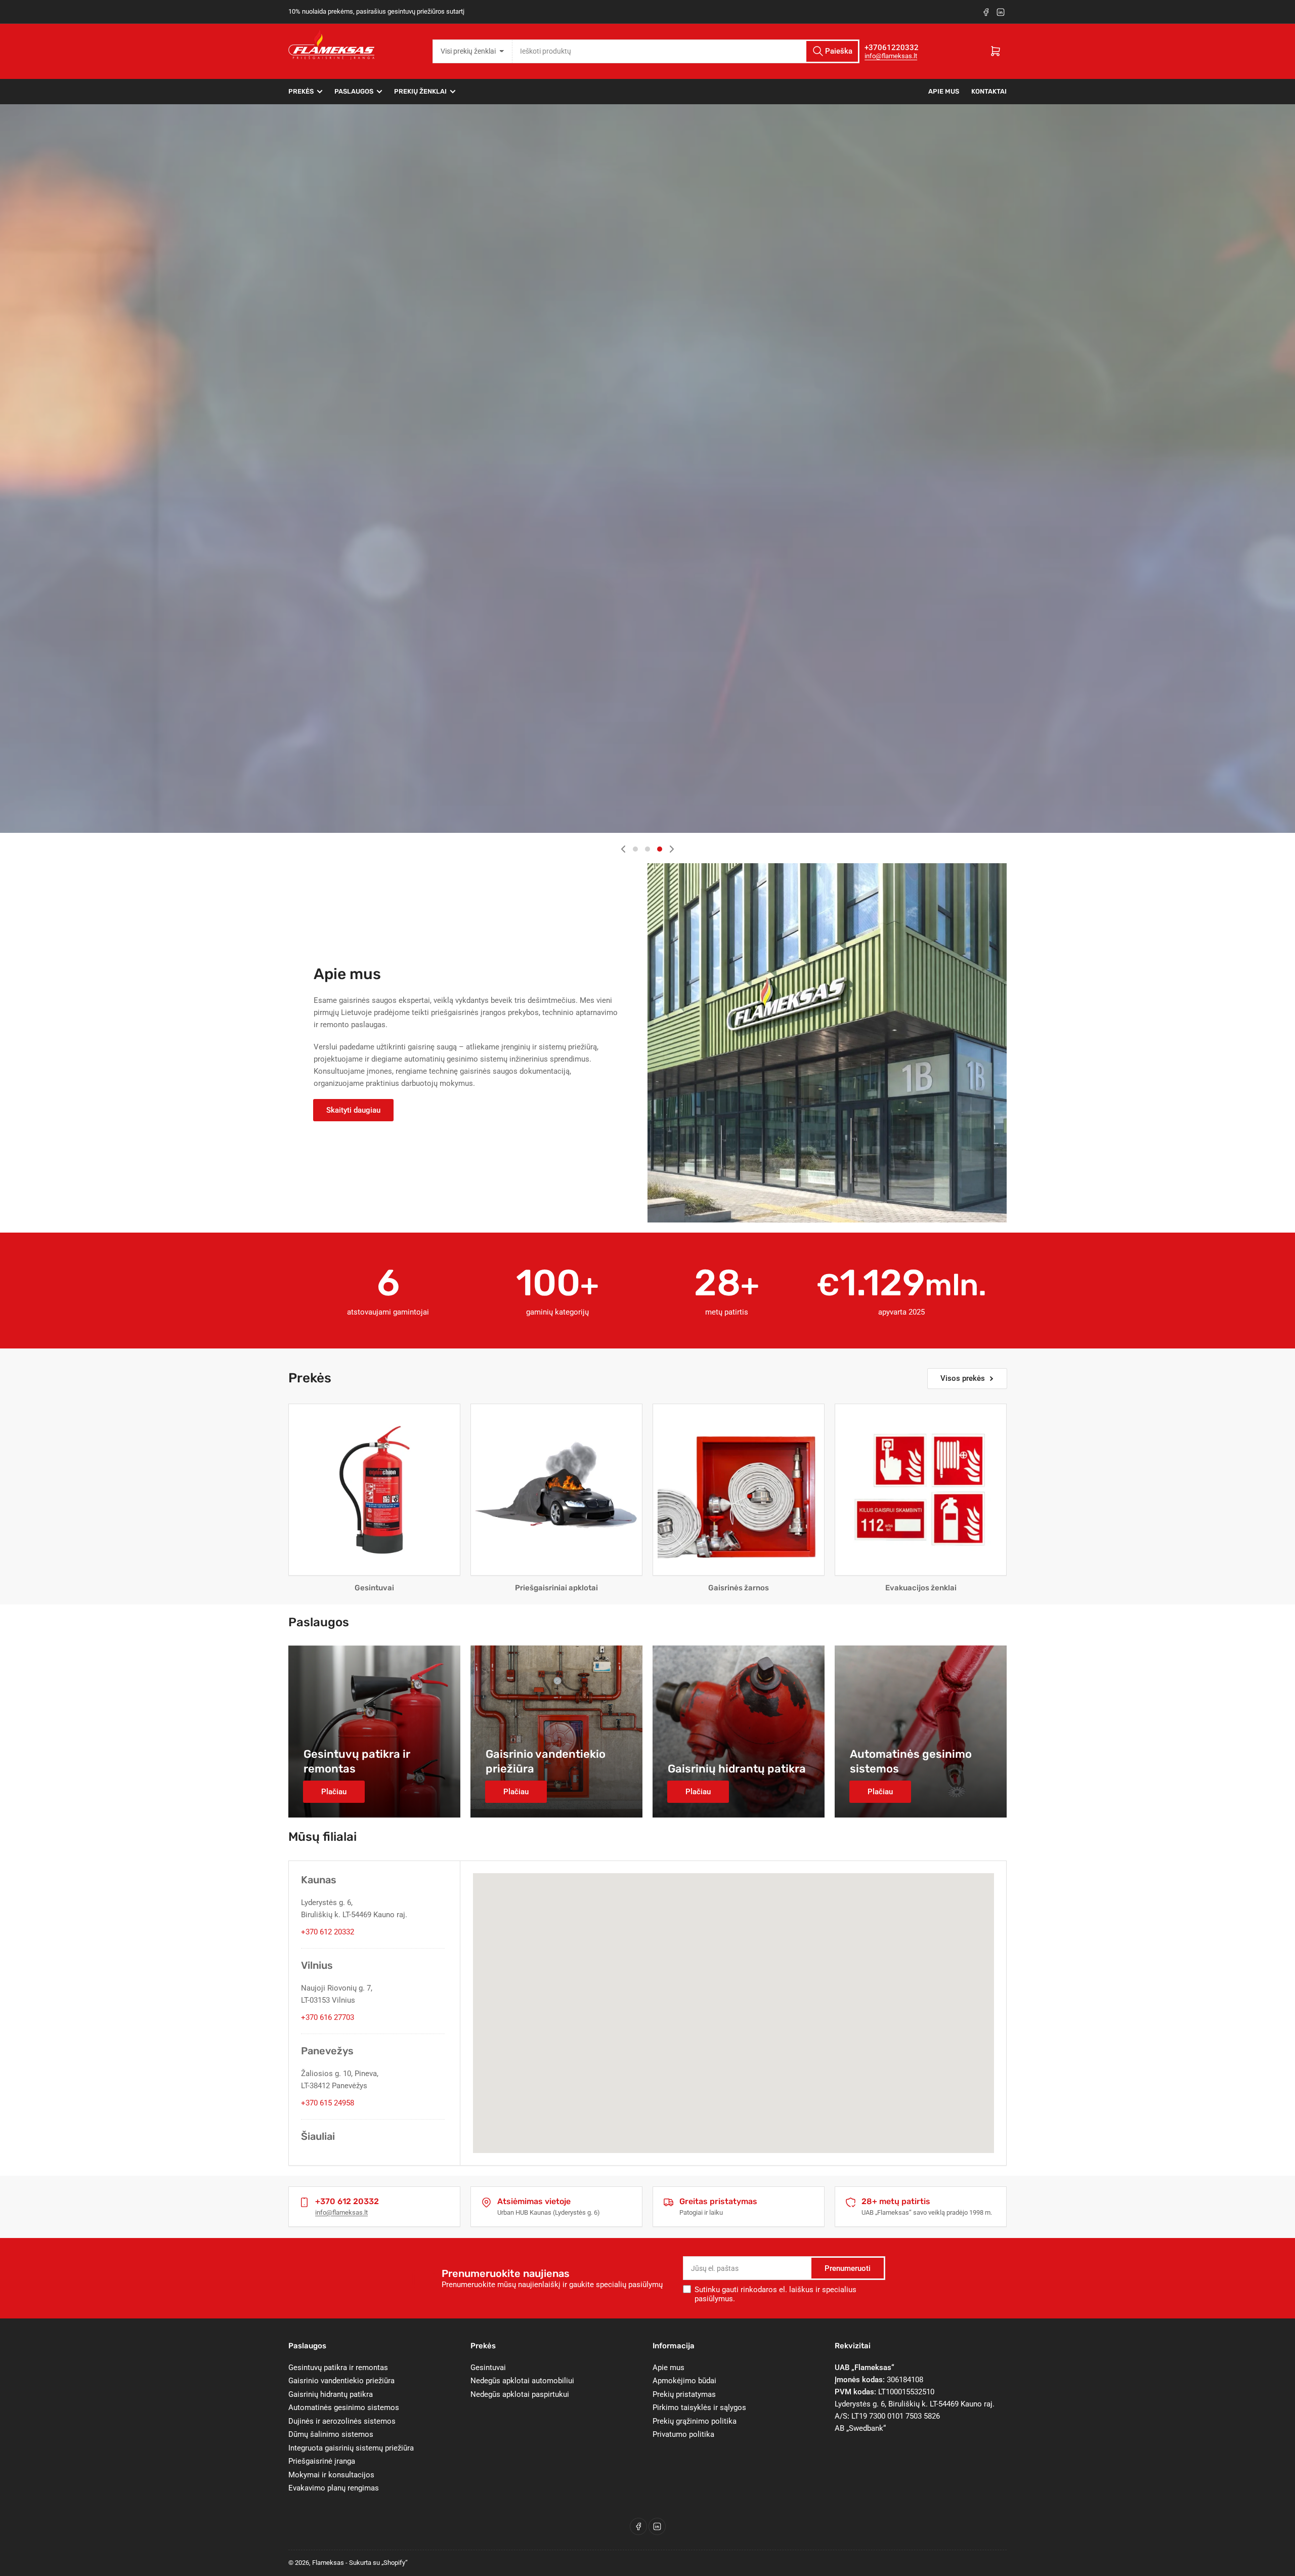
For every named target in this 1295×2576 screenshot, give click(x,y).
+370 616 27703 (328, 2017)
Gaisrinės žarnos (739, 1588)
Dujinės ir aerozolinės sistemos (342, 2421)
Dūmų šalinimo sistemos (331, 2434)
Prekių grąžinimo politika (695, 2421)
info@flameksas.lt (891, 56)
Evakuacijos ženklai (921, 1588)
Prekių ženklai (420, 91)
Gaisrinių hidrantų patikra (331, 2394)
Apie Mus (944, 91)
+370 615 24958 (328, 2103)
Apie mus (668, 2368)
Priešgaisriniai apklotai (556, 1588)
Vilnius (317, 1965)
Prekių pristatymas (684, 2394)
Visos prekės (963, 1378)
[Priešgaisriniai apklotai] (556, 1490)
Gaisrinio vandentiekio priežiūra (341, 2381)
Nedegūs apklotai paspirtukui (520, 2394)
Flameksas (328, 2563)
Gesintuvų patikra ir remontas (338, 2368)
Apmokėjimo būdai (684, 2381)
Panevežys (327, 2051)
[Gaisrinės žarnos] (739, 1490)
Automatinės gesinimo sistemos (344, 2408)
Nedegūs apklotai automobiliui (522, 2381)
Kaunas (319, 1880)
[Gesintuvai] (374, 1490)
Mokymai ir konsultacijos (331, 2475)
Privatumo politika (683, 2434)
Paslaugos (354, 91)
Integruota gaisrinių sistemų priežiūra (351, 2448)
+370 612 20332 (328, 1932)
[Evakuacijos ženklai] (921, 1490)
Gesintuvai (374, 1588)
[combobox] (686, 51)
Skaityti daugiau (353, 1110)
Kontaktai (989, 91)
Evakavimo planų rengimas (334, 2488)
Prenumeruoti (848, 2268)
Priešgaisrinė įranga (322, 2461)
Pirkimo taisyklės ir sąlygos (699, 2408)
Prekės (301, 91)
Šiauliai (318, 2136)
